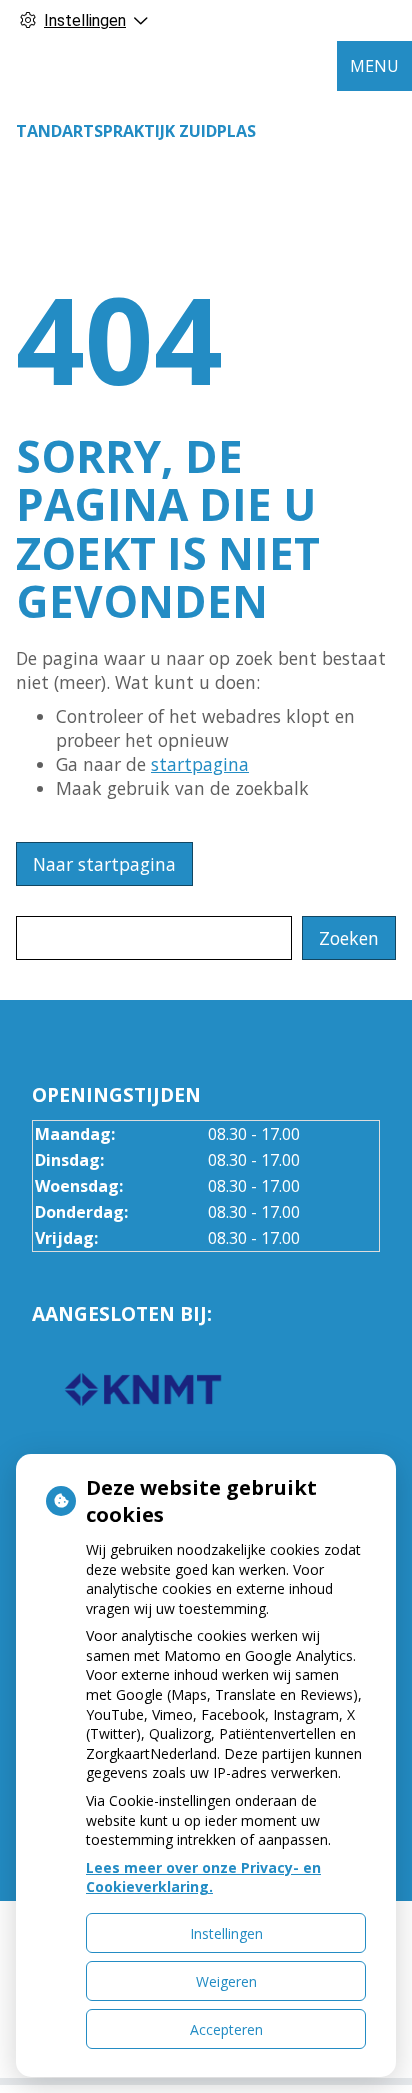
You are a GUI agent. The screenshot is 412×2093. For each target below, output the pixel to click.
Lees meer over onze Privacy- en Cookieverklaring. (203, 1877)
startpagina (200, 764)
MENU (374, 66)
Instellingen (226, 1933)
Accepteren (226, 2029)
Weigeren (226, 1981)
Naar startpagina (104, 864)
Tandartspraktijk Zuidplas (136, 131)
